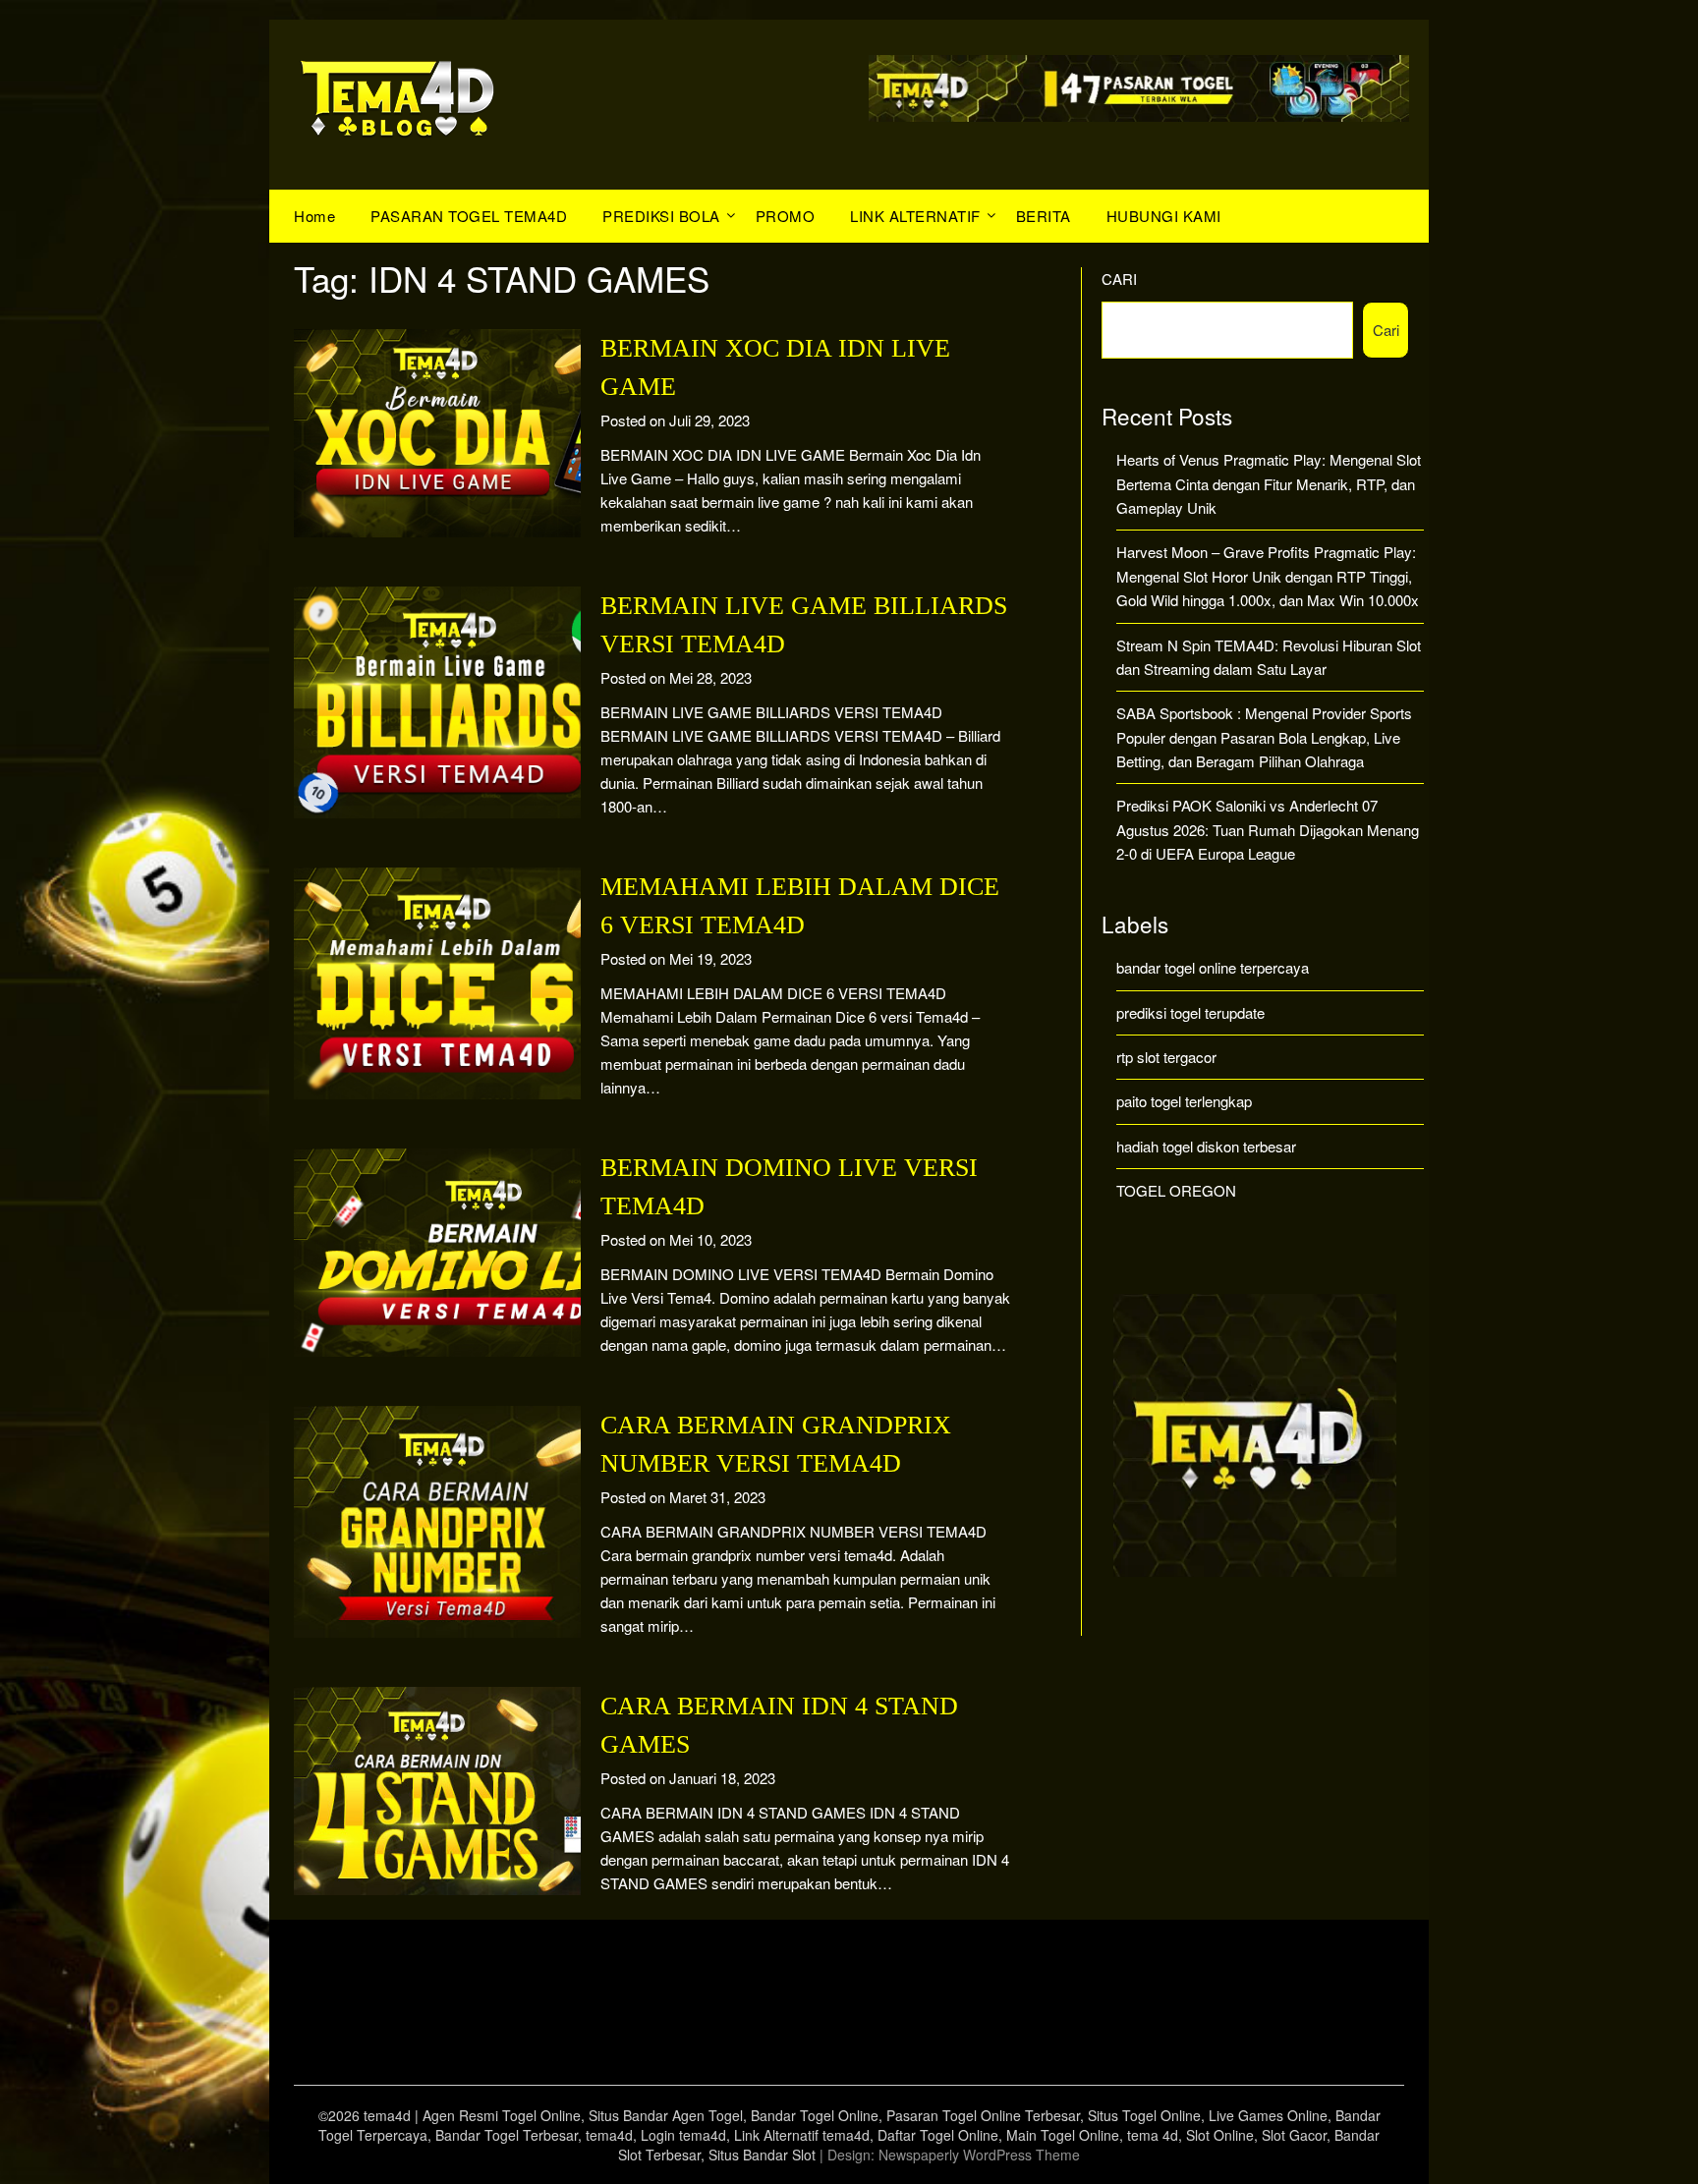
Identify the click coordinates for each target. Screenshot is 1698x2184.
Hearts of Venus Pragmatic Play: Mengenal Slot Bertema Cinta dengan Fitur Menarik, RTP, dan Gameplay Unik (1269, 483)
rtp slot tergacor (1166, 1057)
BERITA (1044, 216)
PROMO (786, 216)
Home (314, 216)
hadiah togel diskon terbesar (1206, 1146)
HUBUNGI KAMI (1164, 216)
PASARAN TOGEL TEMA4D (469, 216)
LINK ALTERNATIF (915, 216)
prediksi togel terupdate (1190, 1012)
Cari (1119, 279)
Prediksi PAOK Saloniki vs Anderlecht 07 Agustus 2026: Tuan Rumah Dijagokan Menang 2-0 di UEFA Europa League (1268, 829)
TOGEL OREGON (1176, 1190)
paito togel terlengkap (1184, 1101)
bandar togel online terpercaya (1213, 967)
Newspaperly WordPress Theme (979, 2155)
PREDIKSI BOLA (661, 216)
